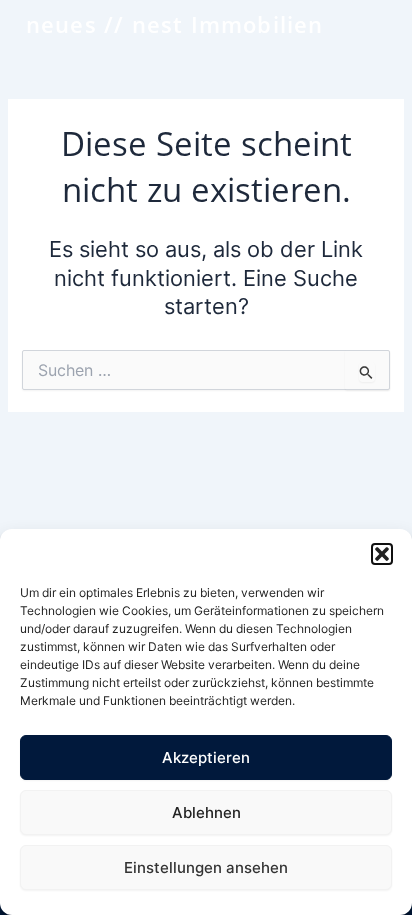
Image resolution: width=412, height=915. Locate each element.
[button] (382, 554)
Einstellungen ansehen (206, 867)
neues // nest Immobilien (175, 24)
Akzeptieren (206, 757)
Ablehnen (206, 812)
